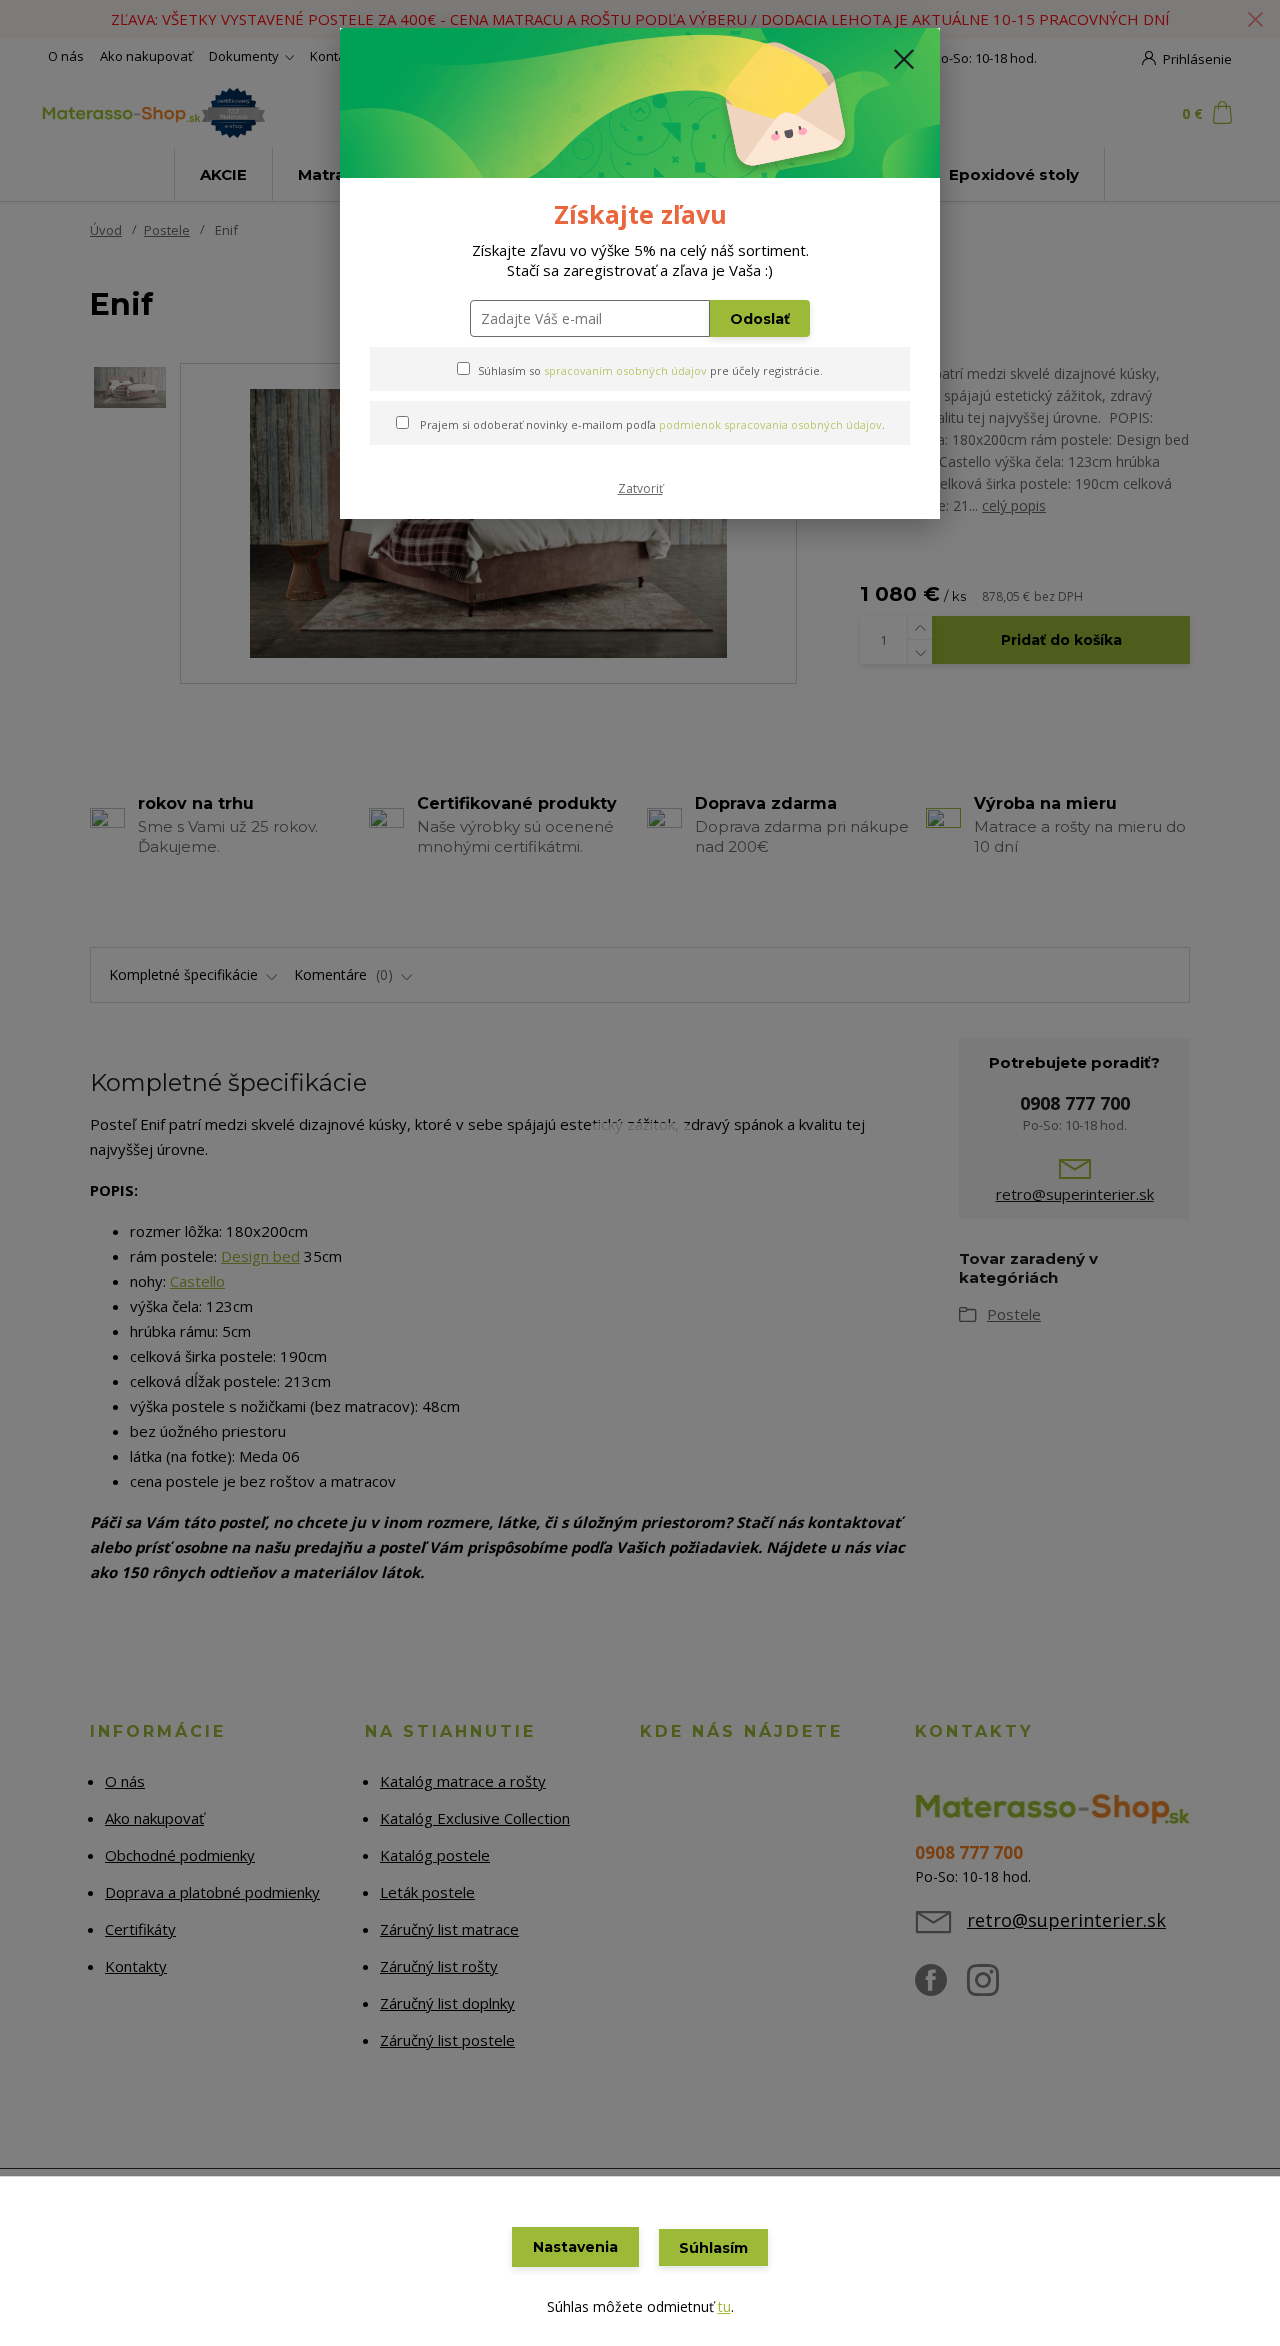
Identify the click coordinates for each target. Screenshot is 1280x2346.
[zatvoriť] (904, 59)
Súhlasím (713, 2248)
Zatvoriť (640, 488)
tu (724, 2306)
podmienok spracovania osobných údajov (770, 424)
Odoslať (760, 319)
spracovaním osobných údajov (625, 370)
